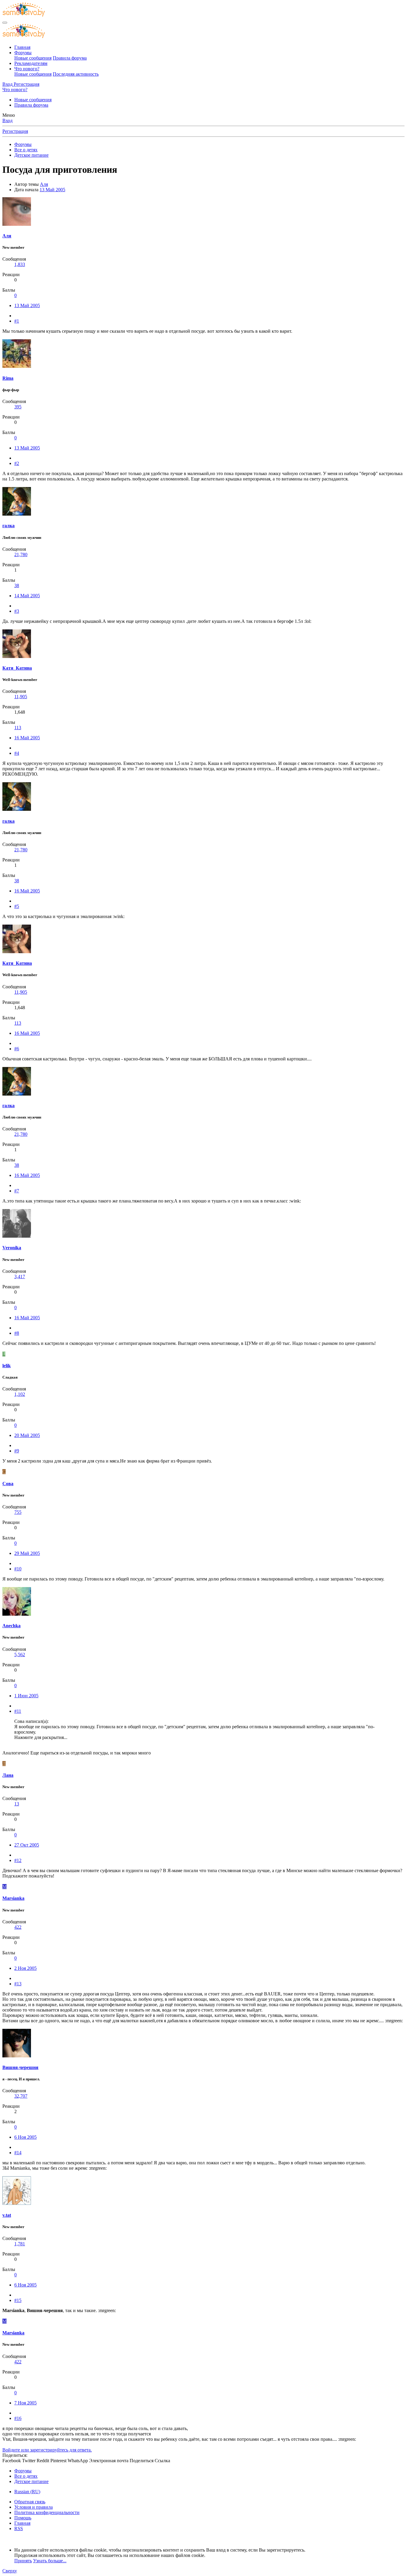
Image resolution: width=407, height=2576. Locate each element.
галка (8, 526)
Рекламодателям (31, 63)
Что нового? (27, 69)
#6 (17, 1049)
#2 (17, 463)
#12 (18, 1860)
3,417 (20, 1277)
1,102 (20, 1394)
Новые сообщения (33, 58)
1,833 (20, 264)
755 (18, 1512)
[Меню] (5, 23)
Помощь (23, 2518)
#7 (17, 1191)
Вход (7, 120)
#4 (17, 753)
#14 (18, 2153)
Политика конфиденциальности (47, 2512)
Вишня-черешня (20, 2067)
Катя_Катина (17, 668)
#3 (17, 611)
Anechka (11, 1626)
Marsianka (13, 1898)
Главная (22, 47)
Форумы (23, 53)
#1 (17, 321)
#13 (18, 1984)
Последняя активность (76, 74)
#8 (17, 1333)
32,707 (21, 2096)
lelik (7, 1366)
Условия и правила (34, 2507)
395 (18, 407)
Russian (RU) (27, 2492)
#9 (17, 1451)
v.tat (7, 2215)
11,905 (21, 697)
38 (17, 585)
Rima (8, 378)
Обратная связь (30, 2502)
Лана (8, 1775)
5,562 (20, 1655)
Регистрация (15, 131)
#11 (18, 1711)
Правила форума (70, 58)
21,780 (21, 554)
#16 (18, 2418)
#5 (17, 906)
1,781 (20, 2244)
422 (18, 1927)
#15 (18, 2300)
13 (17, 1804)
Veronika (12, 1248)
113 (18, 728)
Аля (44, 184)
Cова (8, 1484)
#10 (18, 1569)
